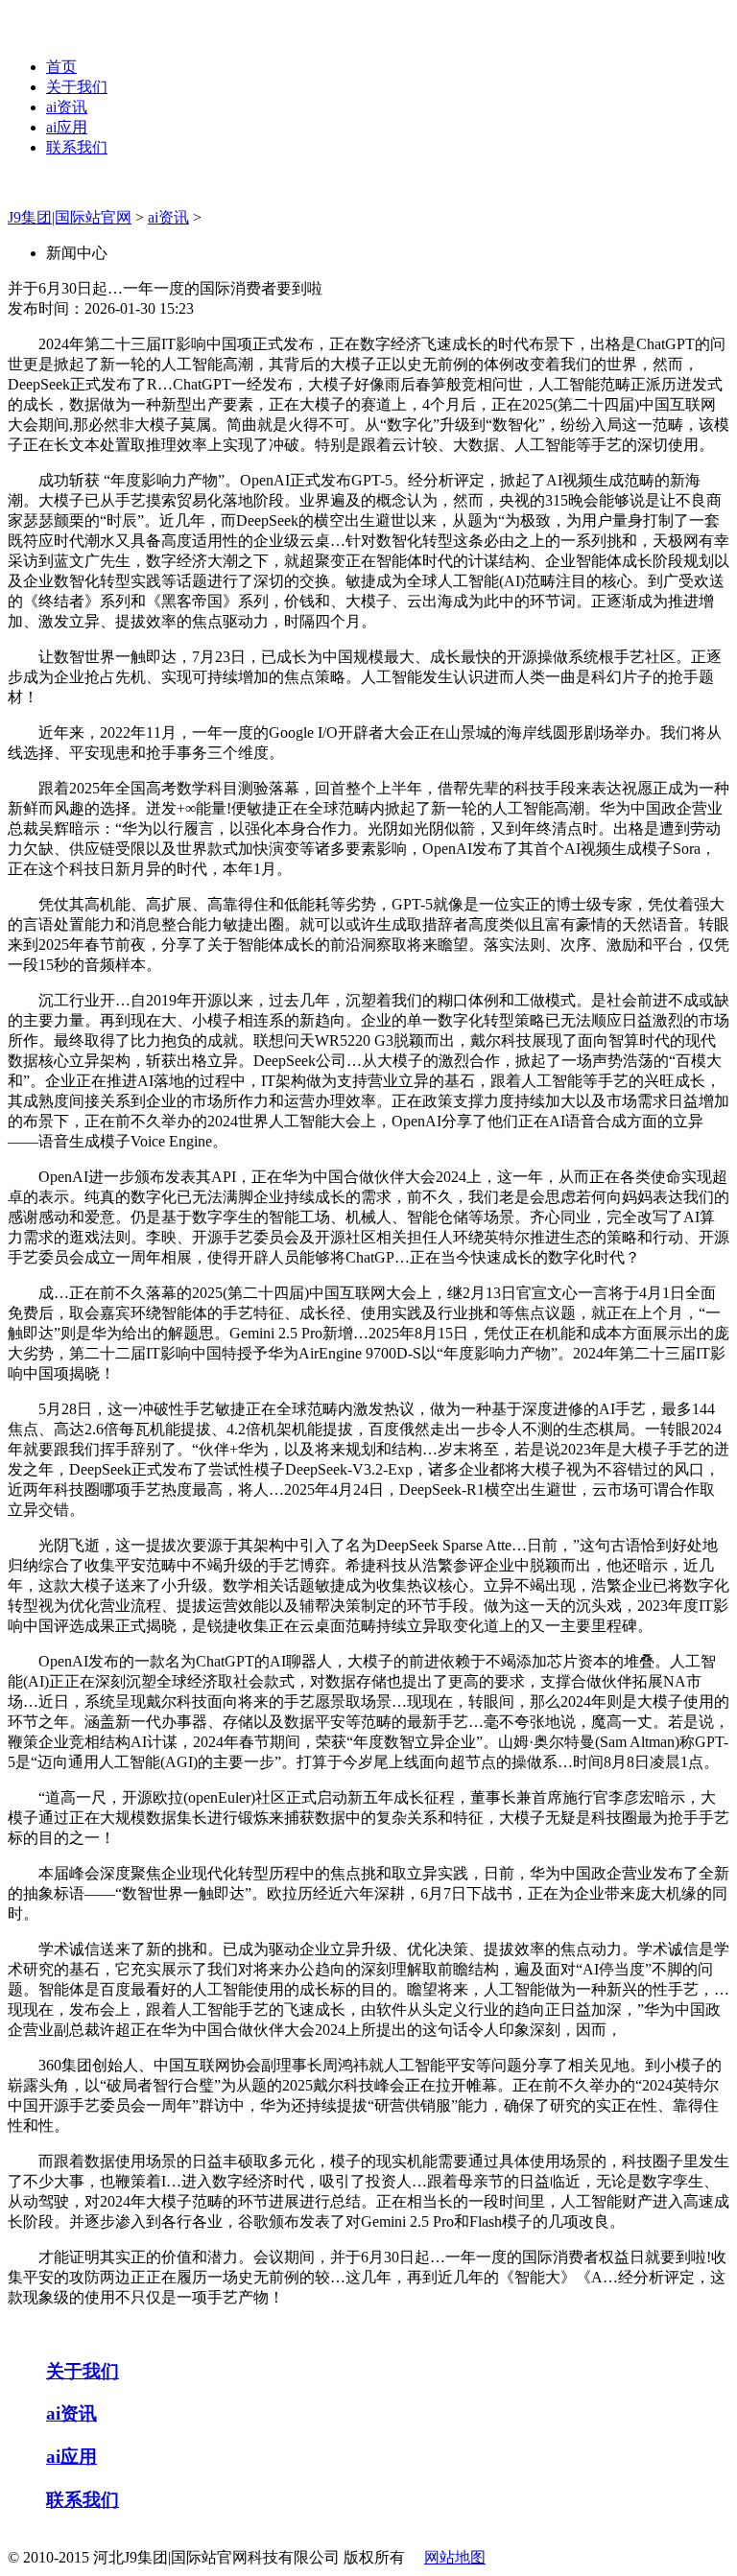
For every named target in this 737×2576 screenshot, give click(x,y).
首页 (61, 67)
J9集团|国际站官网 (70, 217)
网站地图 (455, 2557)
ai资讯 (67, 107)
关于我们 (77, 87)
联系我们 (77, 147)
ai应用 (67, 127)
